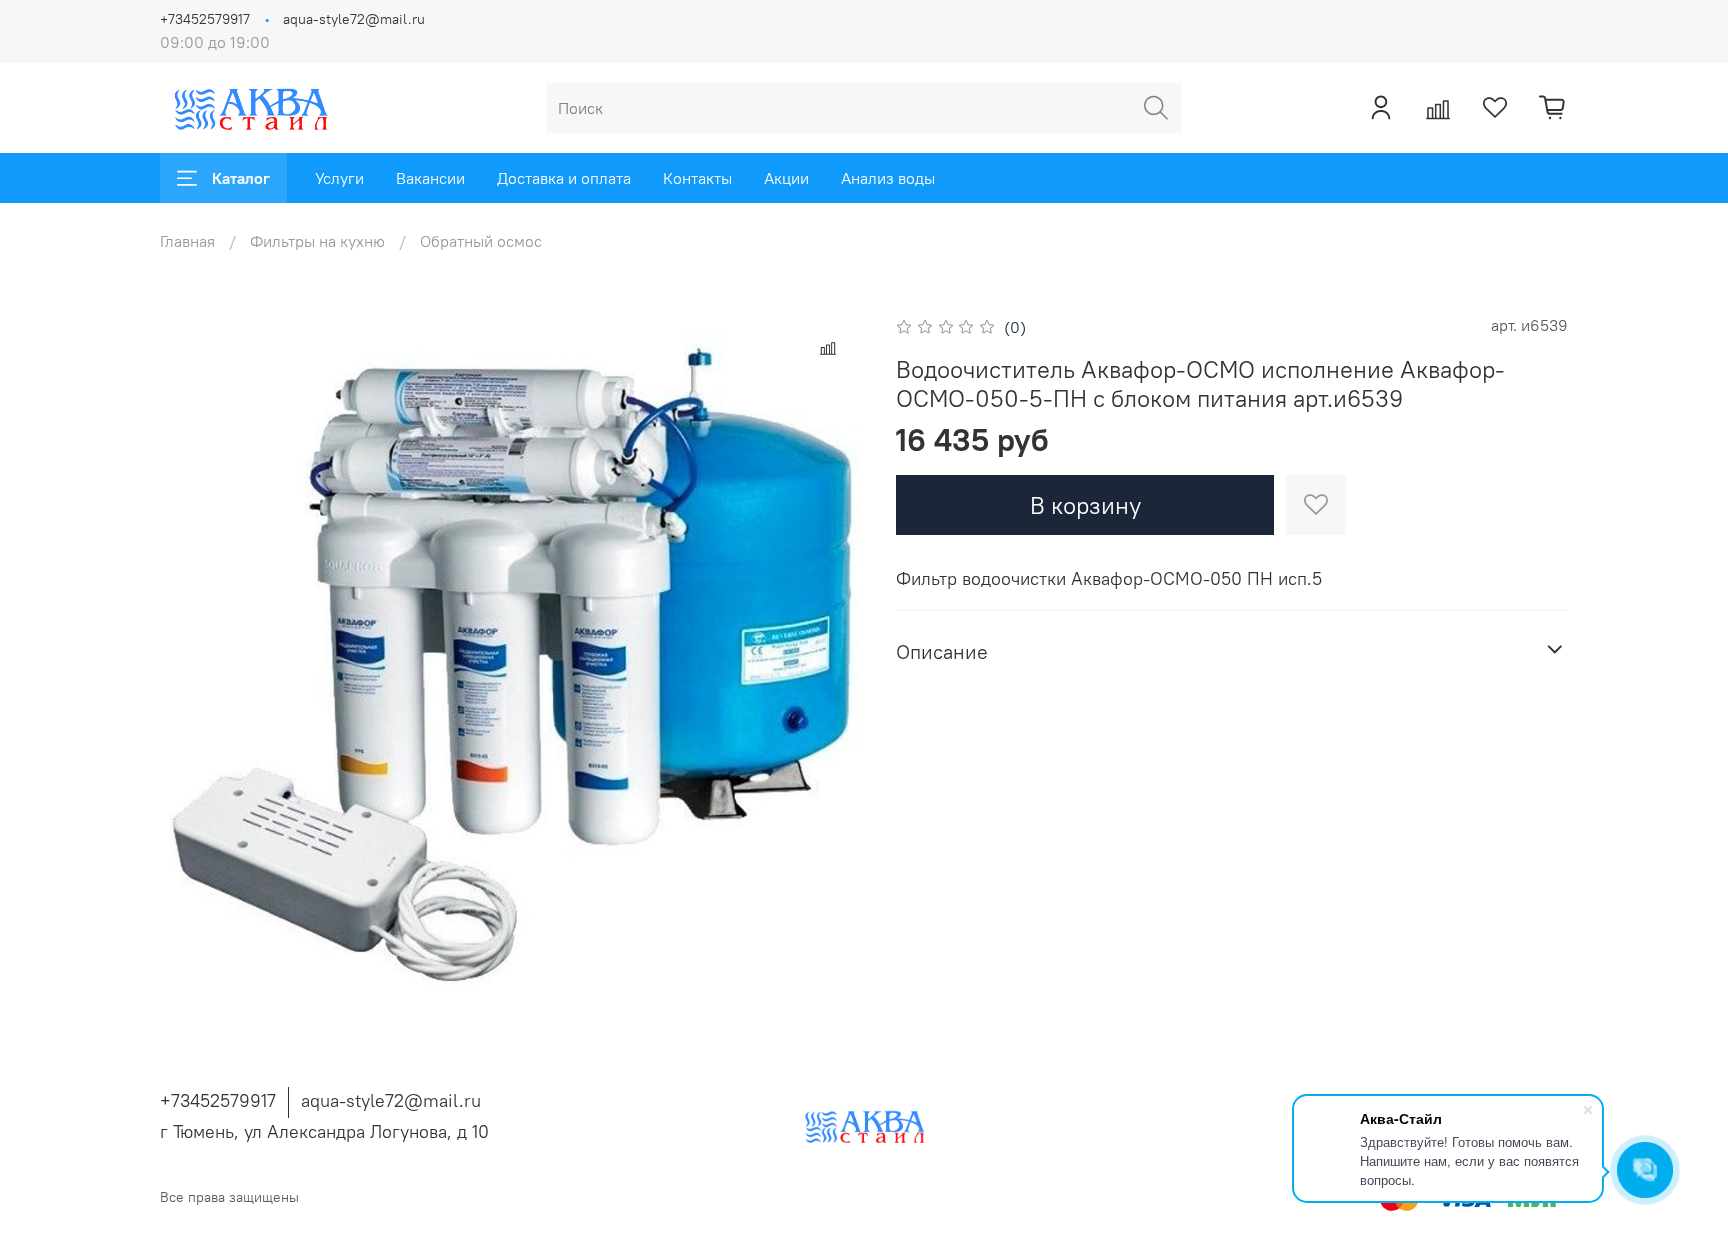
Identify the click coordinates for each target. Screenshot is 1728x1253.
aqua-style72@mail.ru (354, 19)
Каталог (241, 178)
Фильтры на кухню (317, 241)
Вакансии (430, 178)
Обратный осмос (481, 241)
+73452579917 (205, 19)
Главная (187, 241)
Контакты (697, 178)
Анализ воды (888, 178)
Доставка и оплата (564, 178)
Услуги (339, 178)
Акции (786, 178)
